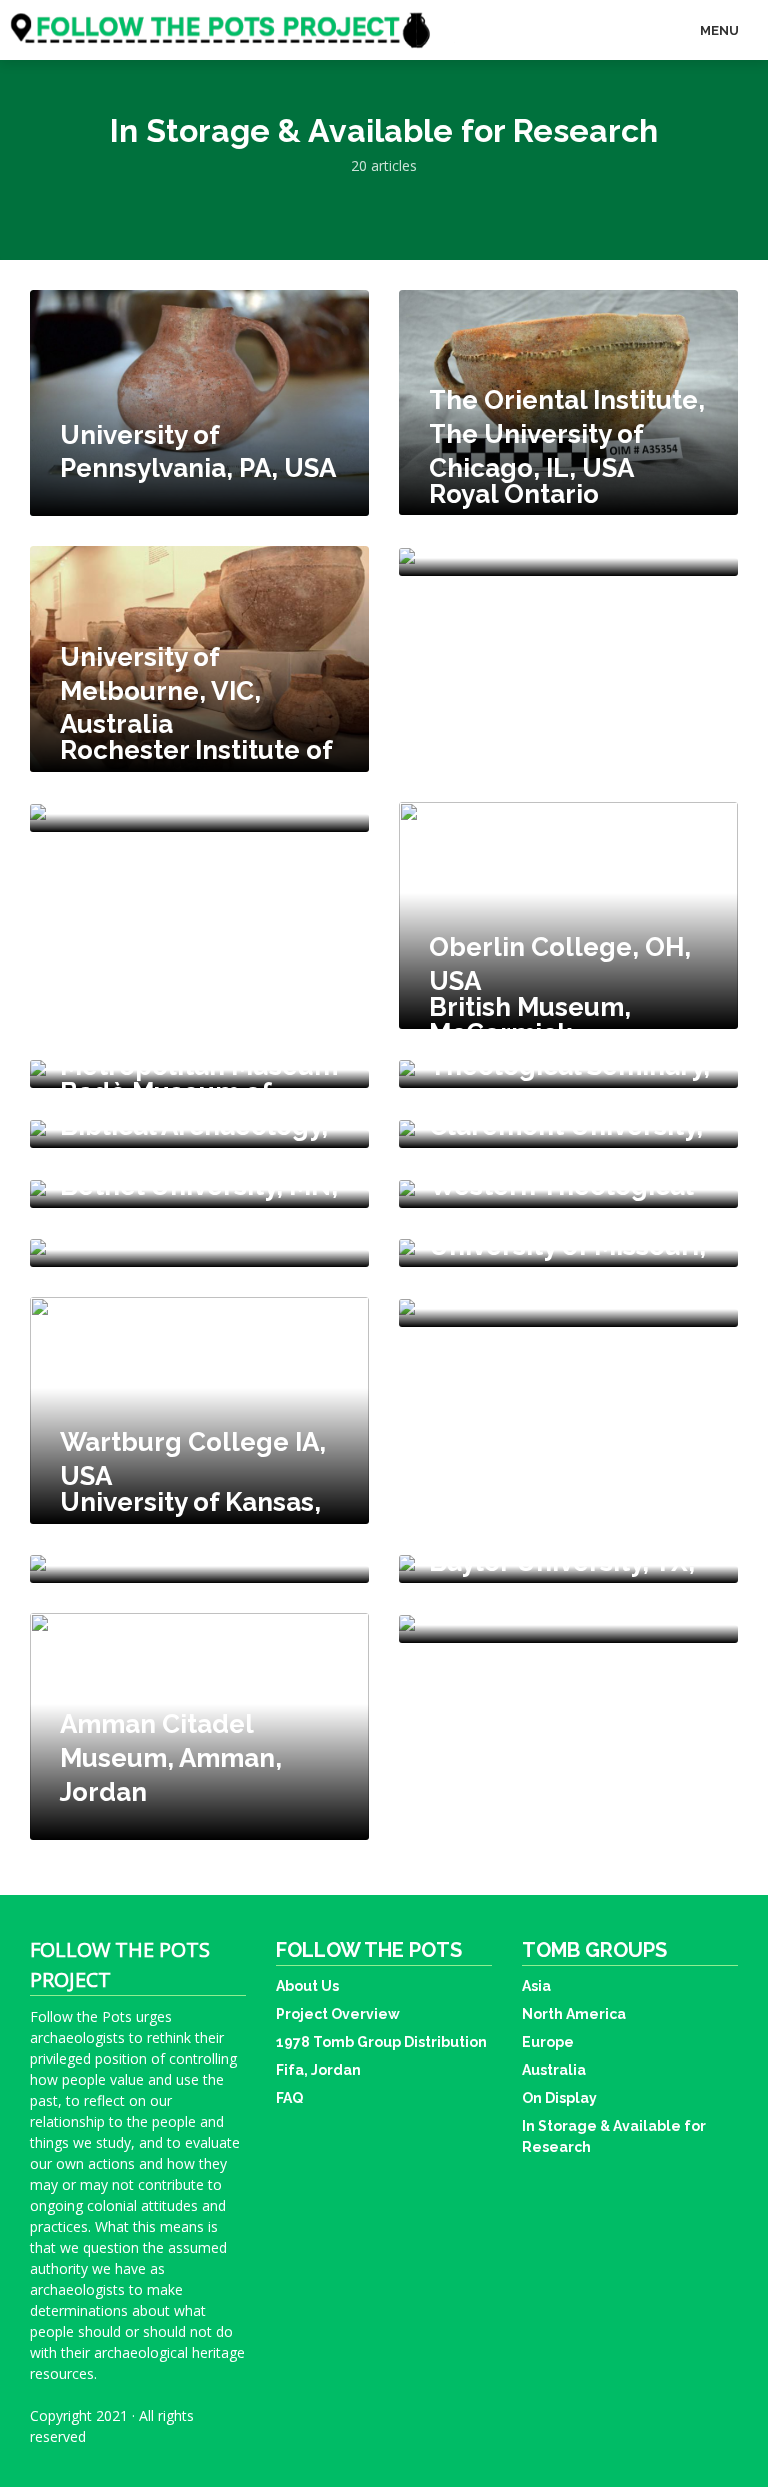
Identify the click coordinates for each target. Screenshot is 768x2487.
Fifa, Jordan (318, 2070)
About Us (307, 1986)
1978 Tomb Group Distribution (381, 2042)
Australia (554, 2070)
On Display (559, 2098)
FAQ (289, 2098)
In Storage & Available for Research (614, 2136)
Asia (536, 1986)
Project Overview (338, 2014)
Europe (548, 2042)
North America (574, 2014)
